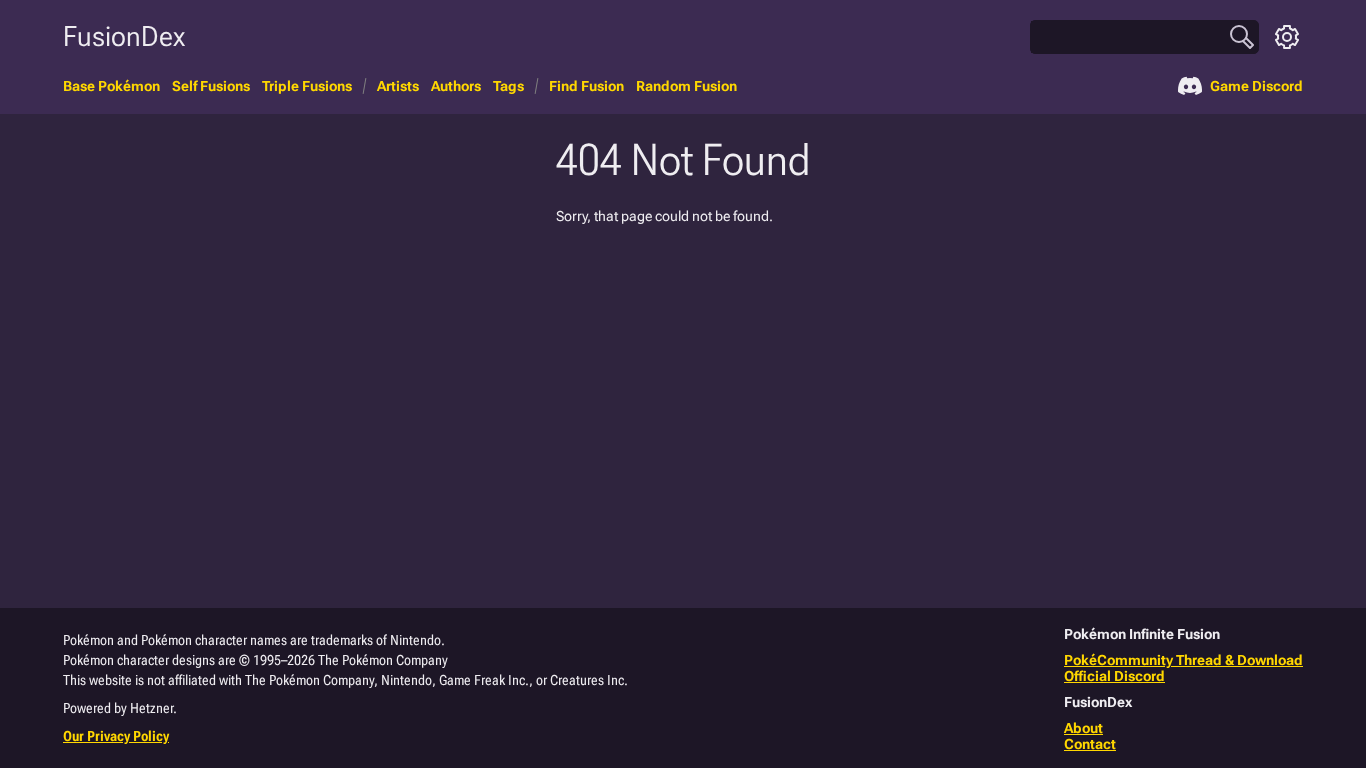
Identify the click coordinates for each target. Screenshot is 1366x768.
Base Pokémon (111, 86)
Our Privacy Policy (116, 736)
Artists (398, 86)
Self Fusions (211, 86)
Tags (508, 86)
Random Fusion (686, 86)
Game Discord (1256, 86)
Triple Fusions (307, 86)
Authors (456, 86)
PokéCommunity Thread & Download (1183, 660)
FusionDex (124, 36)
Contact (1090, 744)
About (1083, 728)
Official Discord (1114, 676)
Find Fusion (586, 86)
